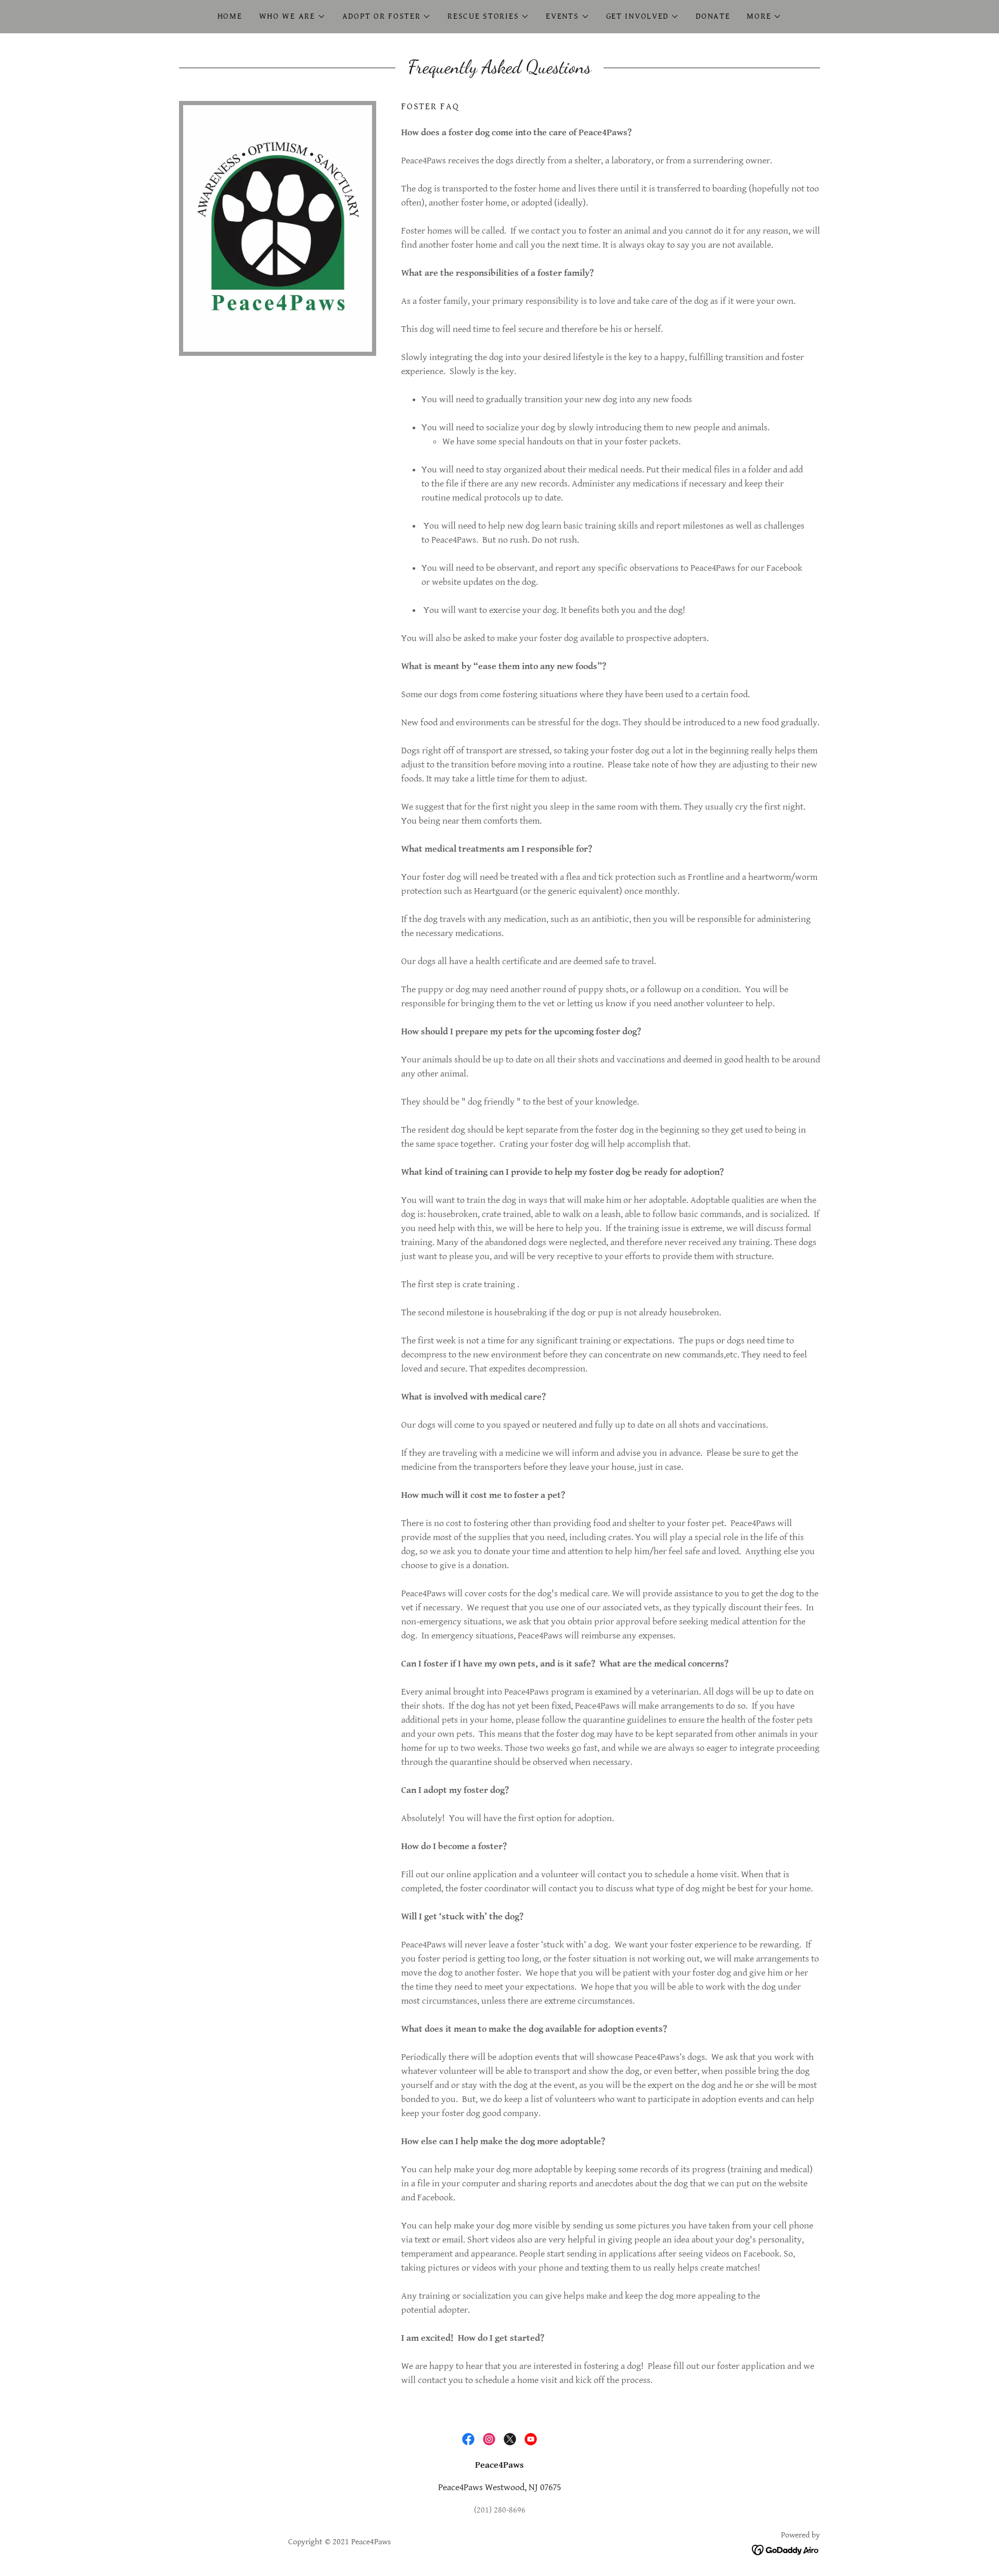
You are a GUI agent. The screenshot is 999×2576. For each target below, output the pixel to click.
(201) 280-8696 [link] (500, 2510)
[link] (468, 2439)
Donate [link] (713, 16)
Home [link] (230, 16)
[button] (292, 17)
